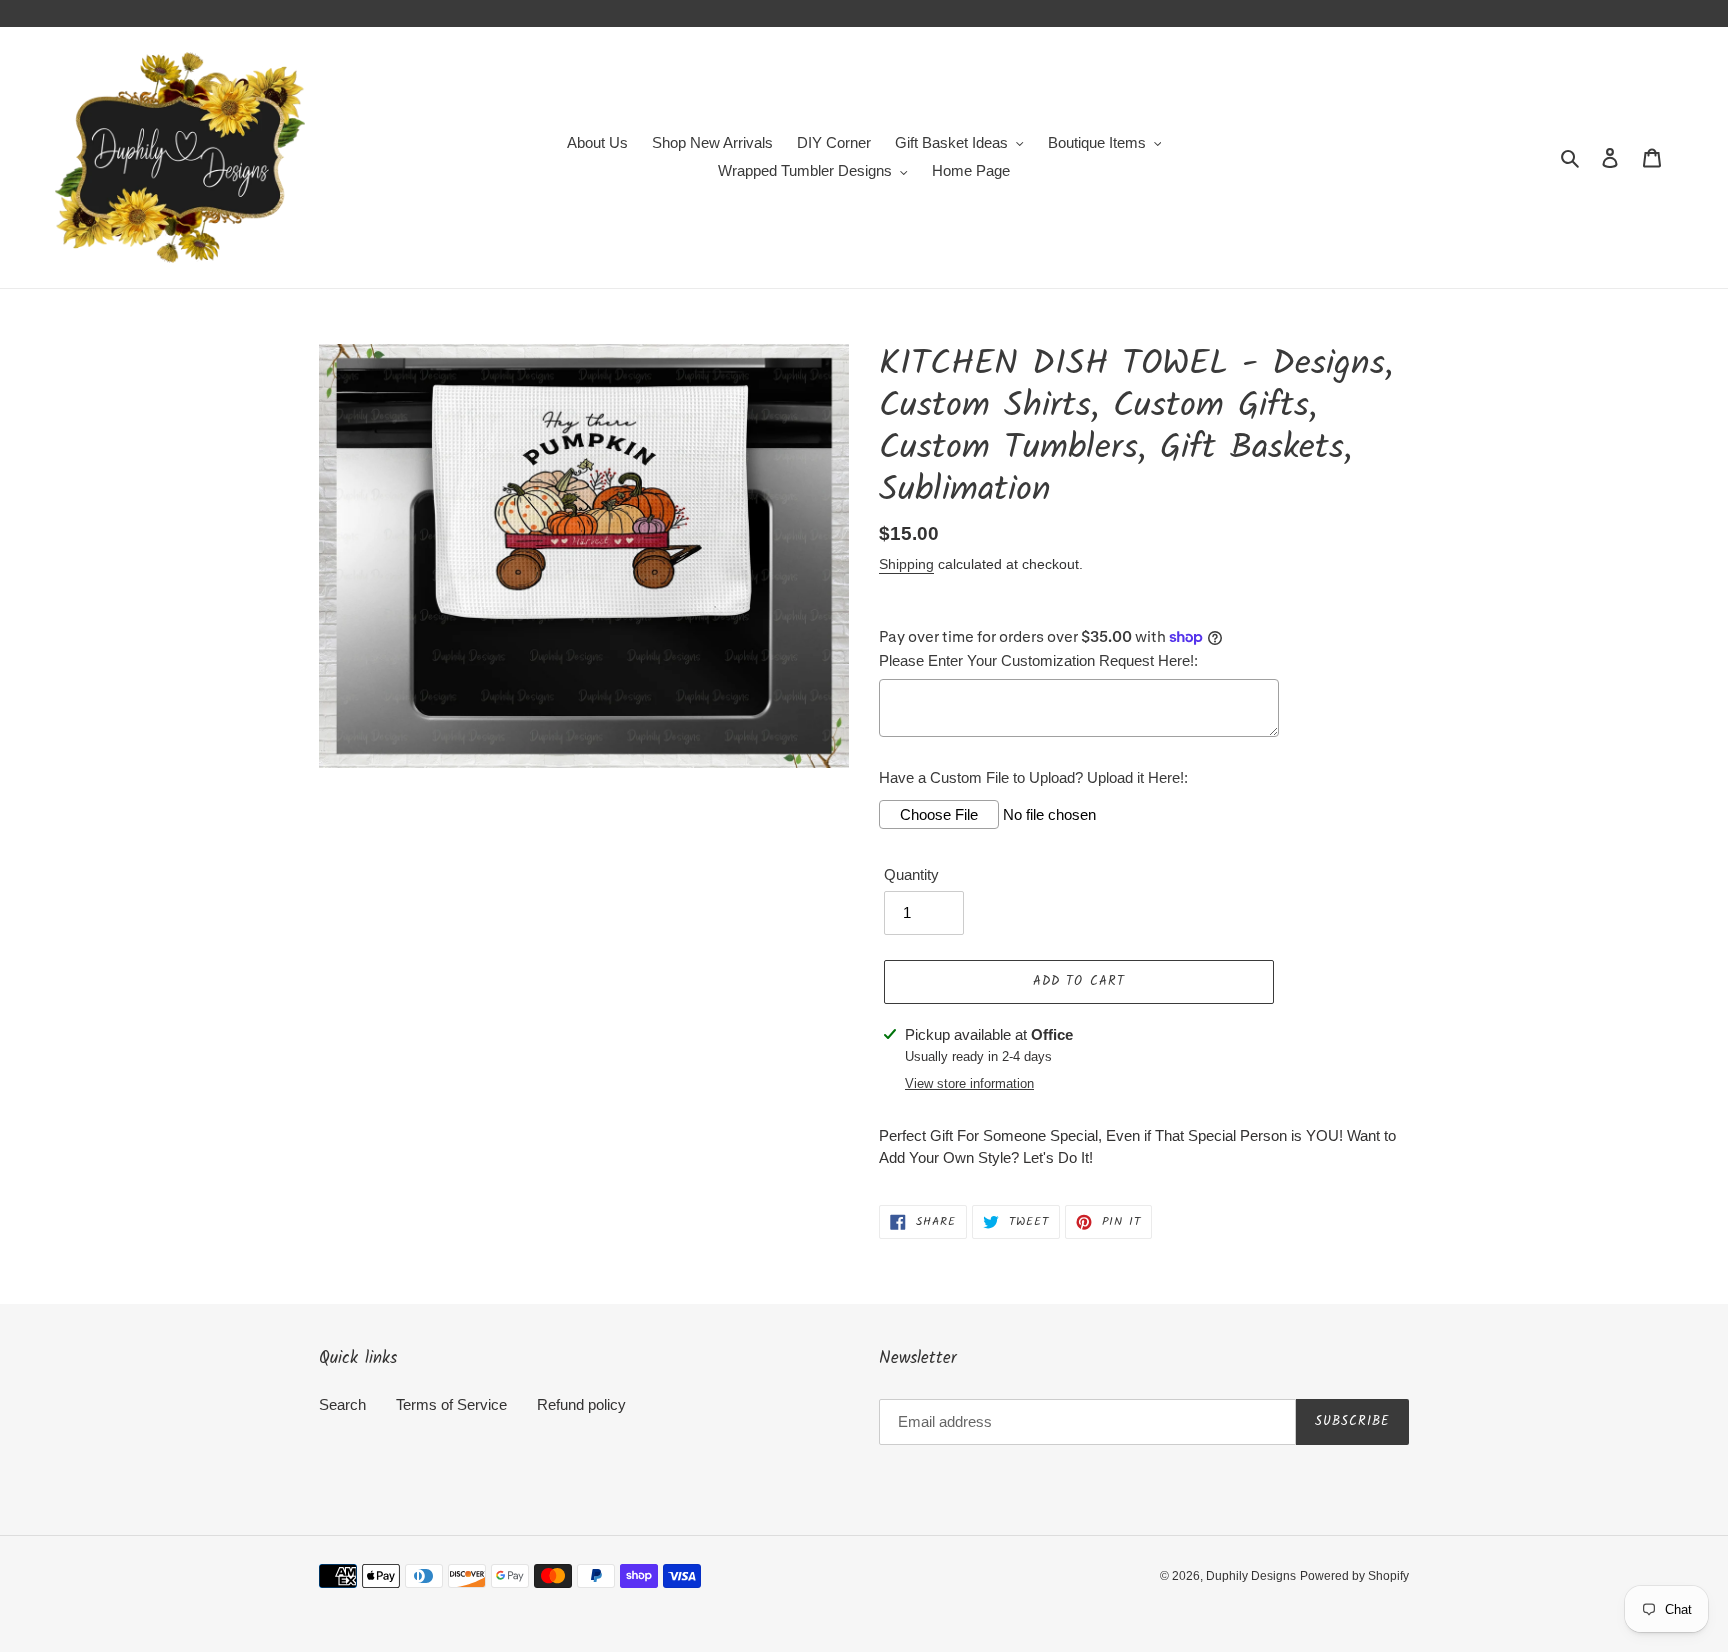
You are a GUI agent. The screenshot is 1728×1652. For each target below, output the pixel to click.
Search (342, 1404)
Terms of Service (451, 1404)
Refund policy (581, 1404)
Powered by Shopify (1354, 1576)
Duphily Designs (1251, 1576)
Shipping (906, 564)
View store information (969, 1083)
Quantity (911, 874)
